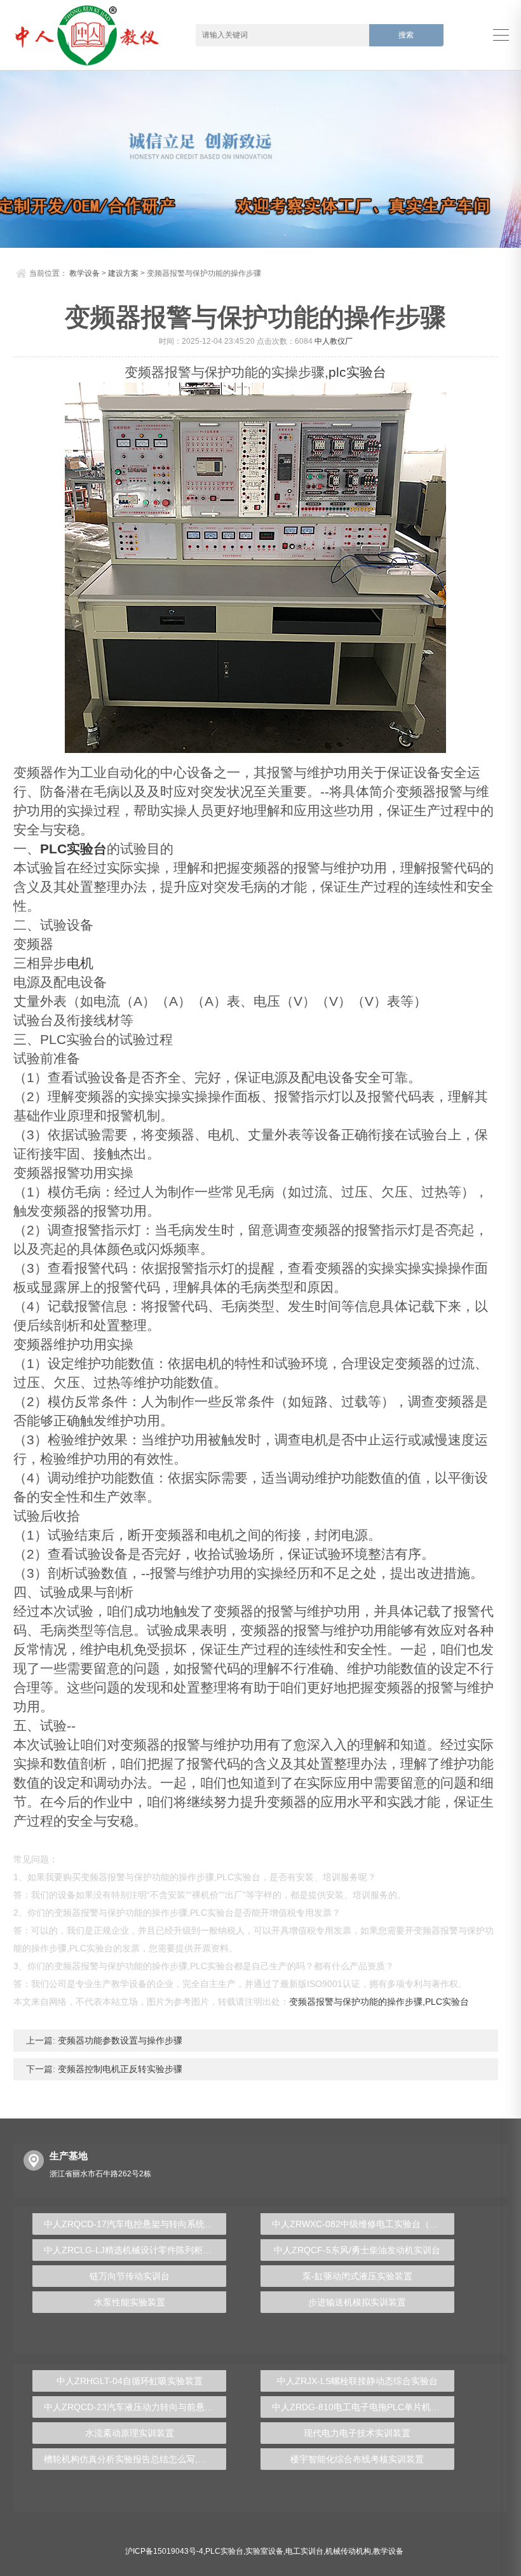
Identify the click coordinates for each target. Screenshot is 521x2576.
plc (337, 372)
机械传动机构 (348, 2551)
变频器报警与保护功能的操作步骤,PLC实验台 (379, 2002)
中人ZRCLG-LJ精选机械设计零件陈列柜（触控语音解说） (135, 2250)
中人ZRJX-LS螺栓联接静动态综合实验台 (357, 2381)
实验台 (366, 372)
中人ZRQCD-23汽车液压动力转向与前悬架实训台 (135, 2407)
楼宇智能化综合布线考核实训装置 (357, 2459)
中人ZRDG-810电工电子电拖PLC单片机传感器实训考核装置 (363, 2407)
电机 (80, 963)
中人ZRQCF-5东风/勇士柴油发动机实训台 (357, 2250)
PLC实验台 (73, 849)
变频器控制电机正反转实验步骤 (119, 2069)
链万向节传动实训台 (130, 2276)
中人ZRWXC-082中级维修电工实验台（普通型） (363, 2224)
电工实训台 (304, 2551)
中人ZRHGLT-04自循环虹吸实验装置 (130, 2381)
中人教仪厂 (334, 341)
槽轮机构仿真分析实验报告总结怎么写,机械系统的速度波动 (135, 2459)
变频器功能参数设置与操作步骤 (119, 2040)
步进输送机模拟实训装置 (357, 2302)
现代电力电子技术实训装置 (357, 2433)
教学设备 (85, 273)
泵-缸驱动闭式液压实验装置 (357, 2276)
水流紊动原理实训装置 (130, 2433)
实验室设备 (264, 2551)
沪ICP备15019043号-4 (164, 2551)
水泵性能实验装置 (130, 2302)
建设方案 (123, 273)
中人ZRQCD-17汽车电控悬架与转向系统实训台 (135, 2224)
